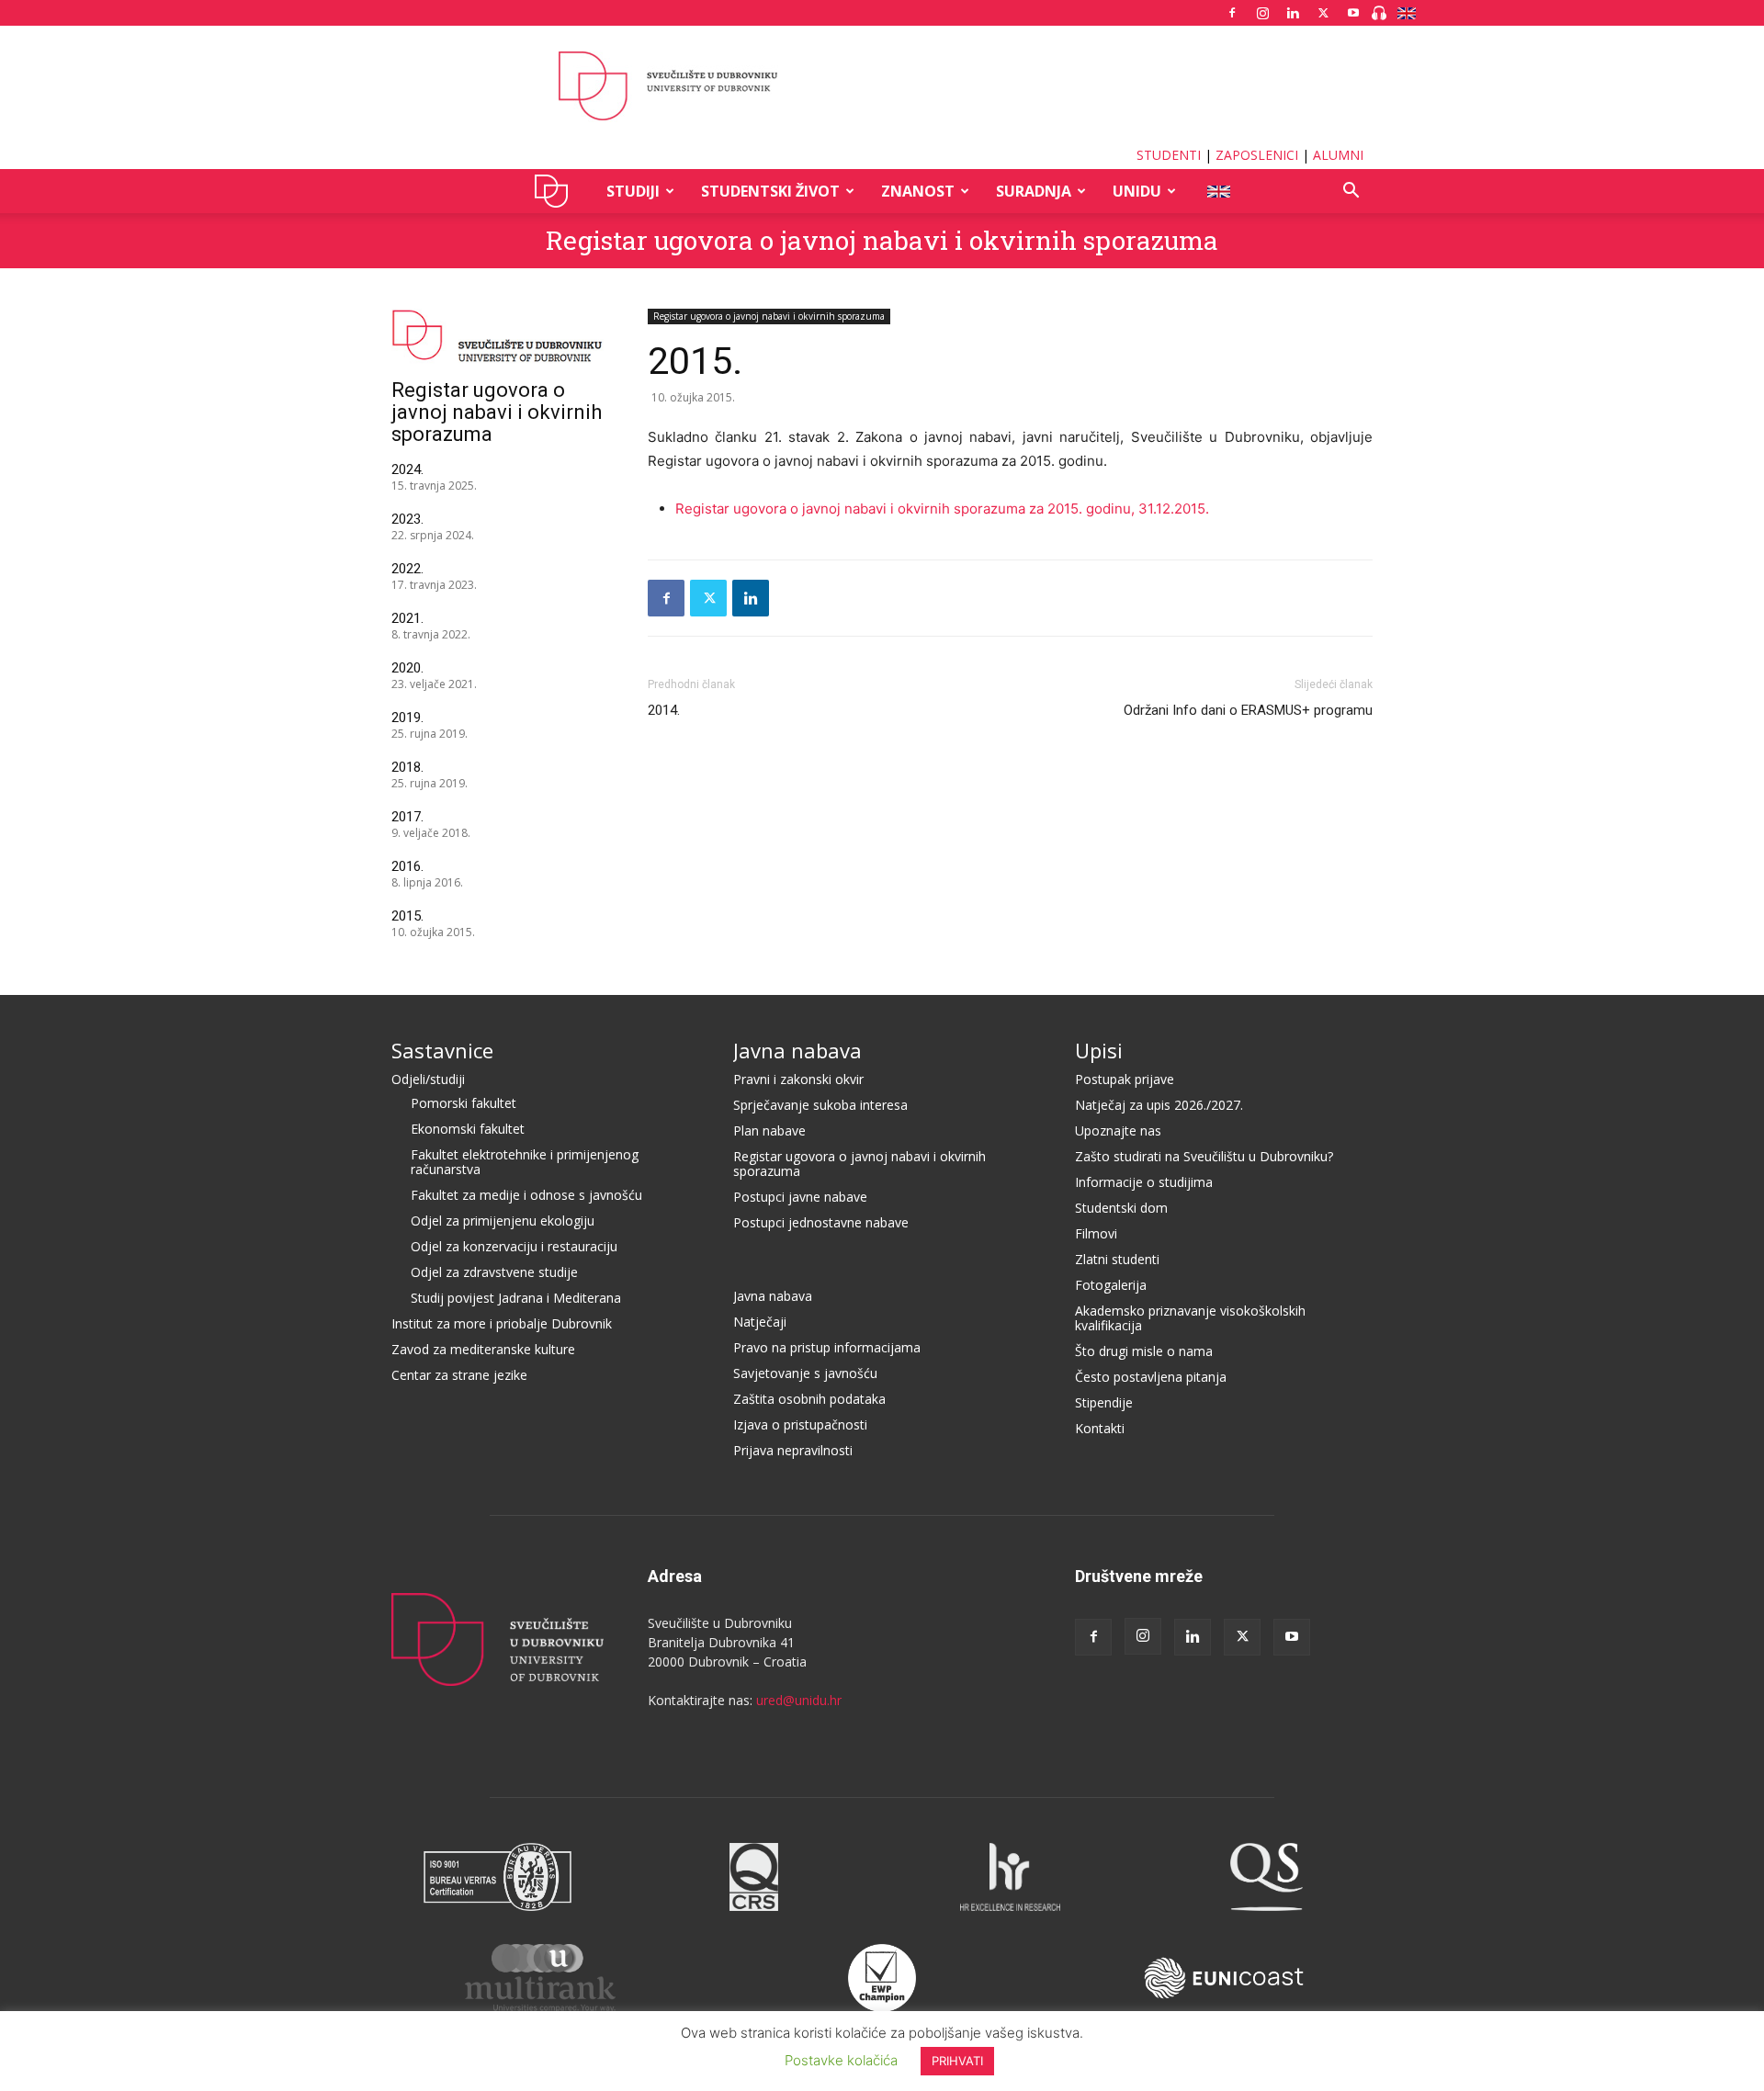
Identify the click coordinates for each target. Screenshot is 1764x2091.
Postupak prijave (1125, 1079)
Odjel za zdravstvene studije (494, 1272)
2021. (407, 618)
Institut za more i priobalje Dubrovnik (502, 1323)
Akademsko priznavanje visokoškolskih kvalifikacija (1190, 1318)
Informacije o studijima (1144, 1182)
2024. (407, 469)
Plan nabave (769, 1130)
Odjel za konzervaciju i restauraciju (514, 1246)
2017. (407, 817)
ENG (1218, 191)
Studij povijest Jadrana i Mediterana (516, 1298)
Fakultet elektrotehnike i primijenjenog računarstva (525, 1162)
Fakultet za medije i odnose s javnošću (526, 1195)
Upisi (1099, 1050)
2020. (407, 668)
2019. (407, 718)
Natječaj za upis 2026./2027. (1159, 1105)
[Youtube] (1353, 13)
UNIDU (556, 191)
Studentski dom (1121, 1208)
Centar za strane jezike (459, 1375)
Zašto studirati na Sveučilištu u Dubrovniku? (1204, 1156)
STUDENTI (1169, 155)
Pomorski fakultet (464, 1103)
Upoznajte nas (1118, 1130)
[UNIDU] (882, 86)
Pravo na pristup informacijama (827, 1347)
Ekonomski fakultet (468, 1129)
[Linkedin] (1293, 13)
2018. (407, 767)
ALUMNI (1338, 155)
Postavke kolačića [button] (841, 2060)
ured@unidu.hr (799, 1700)
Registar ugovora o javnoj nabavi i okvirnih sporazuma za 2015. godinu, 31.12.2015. (942, 509)
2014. (664, 710)
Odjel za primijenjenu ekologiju (503, 1221)
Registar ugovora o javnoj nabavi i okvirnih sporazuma (882, 240)
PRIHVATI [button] (957, 2061)
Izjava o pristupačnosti (800, 1424)
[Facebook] (1232, 13)
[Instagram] (1262, 13)
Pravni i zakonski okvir (798, 1079)
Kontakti (1100, 1428)
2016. (407, 866)
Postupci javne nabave (800, 1197)
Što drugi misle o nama (1144, 1351)
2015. (407, 916)
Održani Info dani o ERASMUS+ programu (1248, 710)
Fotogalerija (1111, 1285)
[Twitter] (1323, 13)
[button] (1351, 192)
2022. (407, 569)
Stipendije (1104, 1402)
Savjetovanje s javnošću (805, 1373)
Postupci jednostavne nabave (821, 1222)
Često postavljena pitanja (1151, 1377)
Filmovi (1096, 1233)
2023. (407, 519)
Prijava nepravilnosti (793, 1450)
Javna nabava (797, 1050)
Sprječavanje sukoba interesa (820, 1105)
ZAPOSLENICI (1257, 155)
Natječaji (760, 1322)
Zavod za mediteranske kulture (483, 1349)
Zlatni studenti (1117, 1259)
